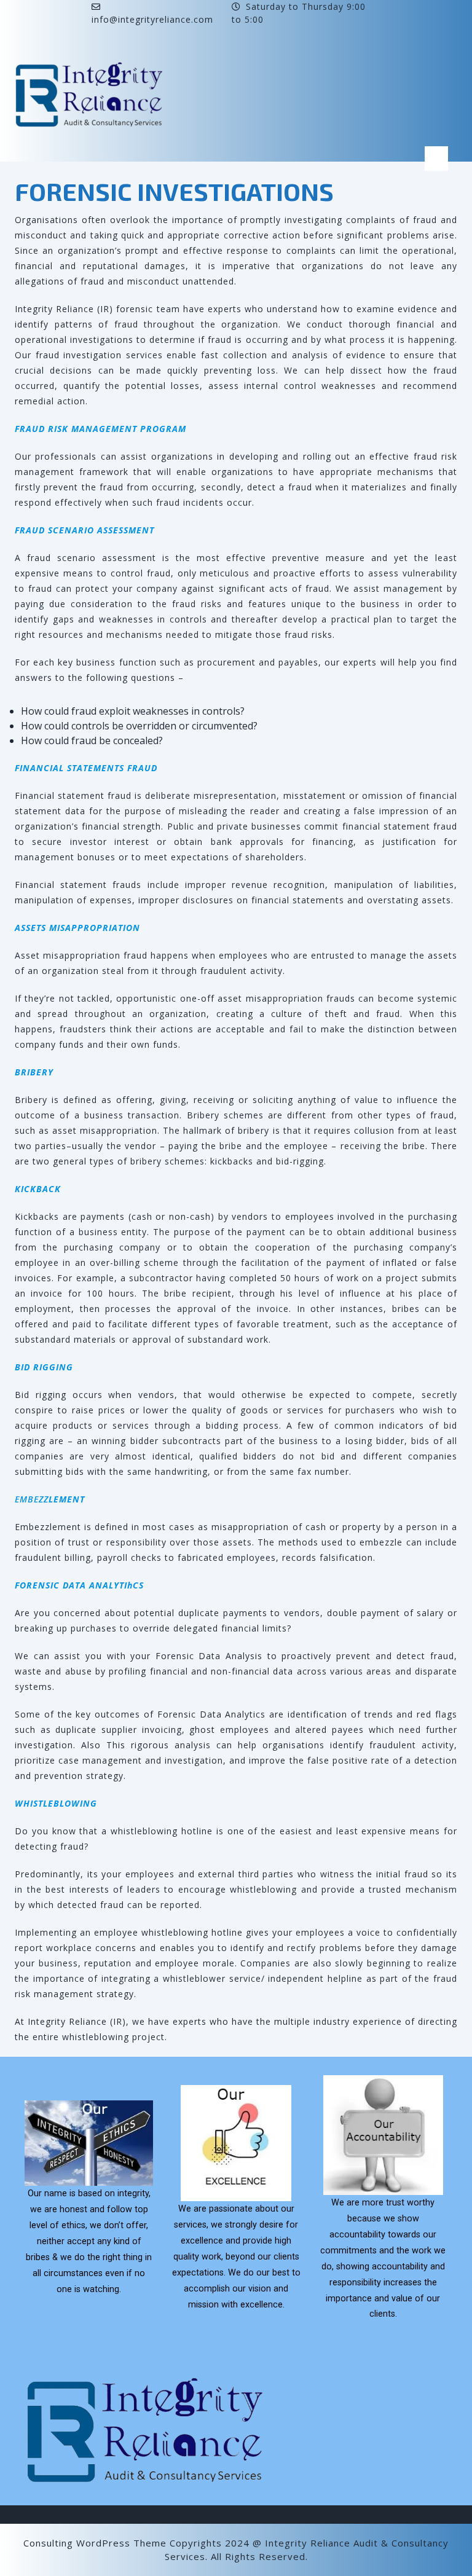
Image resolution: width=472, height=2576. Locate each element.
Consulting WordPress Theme (95, 2543)
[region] (236, 2208)
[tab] (436, 159)
